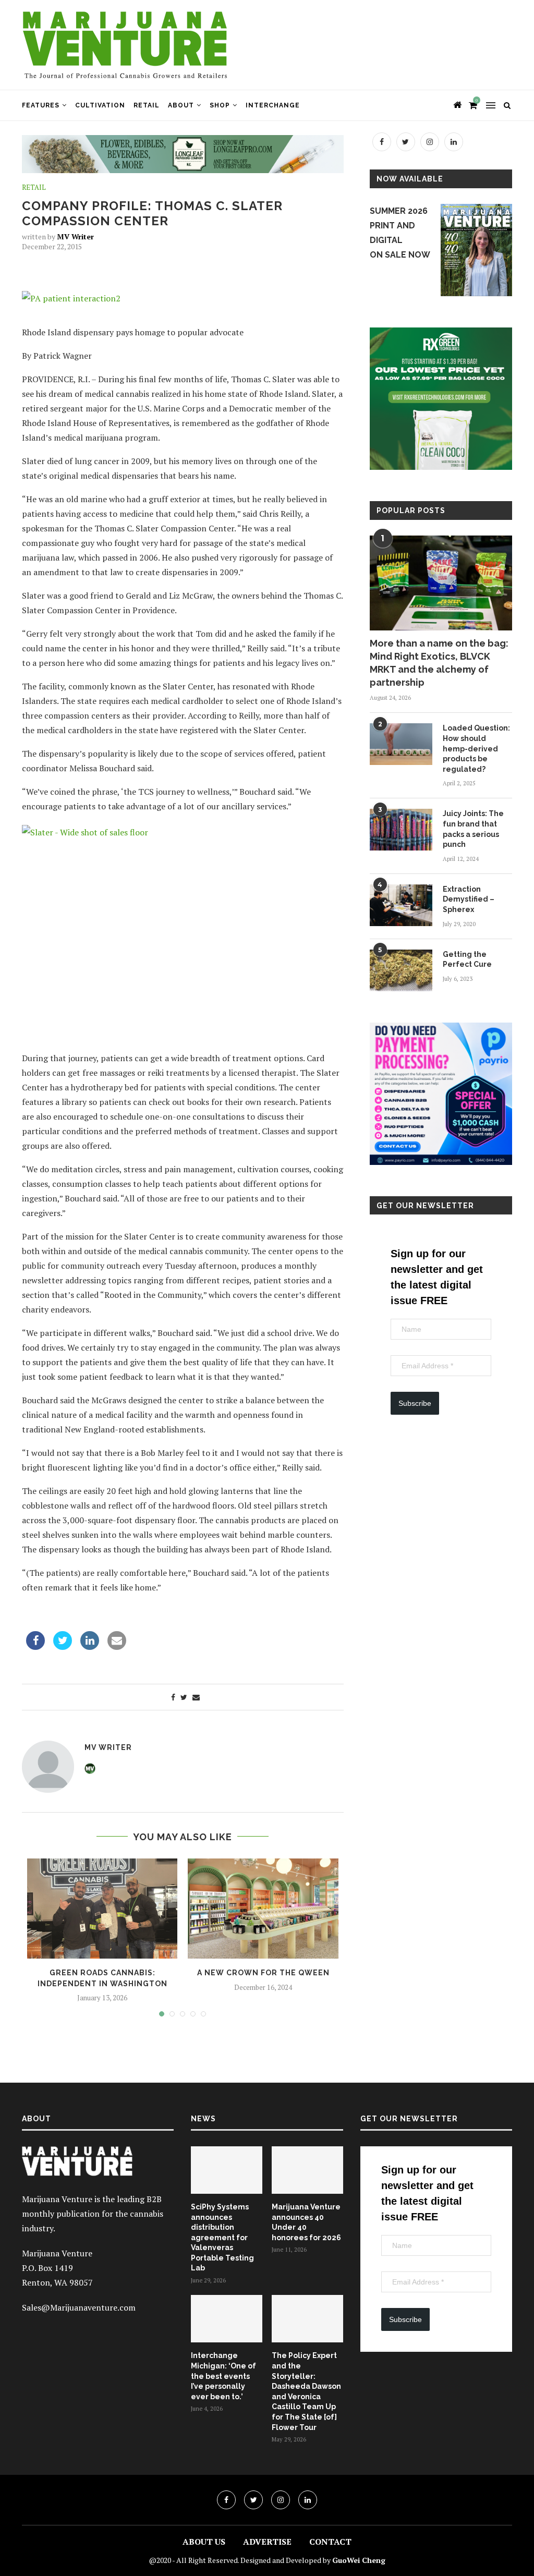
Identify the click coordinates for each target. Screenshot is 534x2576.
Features (41, 105)
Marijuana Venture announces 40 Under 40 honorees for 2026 (306, 2222)
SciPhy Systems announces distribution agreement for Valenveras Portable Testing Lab (222, 2238)
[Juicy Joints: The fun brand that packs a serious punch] (401, 830)
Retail (147, 105)
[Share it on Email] (117, 1647)
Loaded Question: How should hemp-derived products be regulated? (476, 748)
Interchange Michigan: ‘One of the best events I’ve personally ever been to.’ (223, 2376)
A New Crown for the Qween (263, 1973)
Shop (220, 105)
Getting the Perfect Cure (467, 959)
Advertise (267, 2542)
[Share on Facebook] (35, 1647)
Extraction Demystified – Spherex (469, 899)
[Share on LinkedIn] (90, 1647)
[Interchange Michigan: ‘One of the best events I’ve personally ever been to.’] (227, 2319)
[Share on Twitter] (63, 1647)
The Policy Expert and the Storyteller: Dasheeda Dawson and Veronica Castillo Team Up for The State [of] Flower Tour (306, 2391)
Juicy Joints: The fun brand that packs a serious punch (473, 829)
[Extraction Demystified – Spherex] (401, 905)
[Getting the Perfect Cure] (401, 970)
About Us (204, 2542)
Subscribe (415, 1403)
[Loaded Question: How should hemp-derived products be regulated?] (401, 744)
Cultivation (100, 105)
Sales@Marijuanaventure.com (79, 2307)
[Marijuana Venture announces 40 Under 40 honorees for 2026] (307, 2170)
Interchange (273, 105)
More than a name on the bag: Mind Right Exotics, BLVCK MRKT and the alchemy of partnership (439, 663)
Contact (330, 2542)
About (181, 105)
